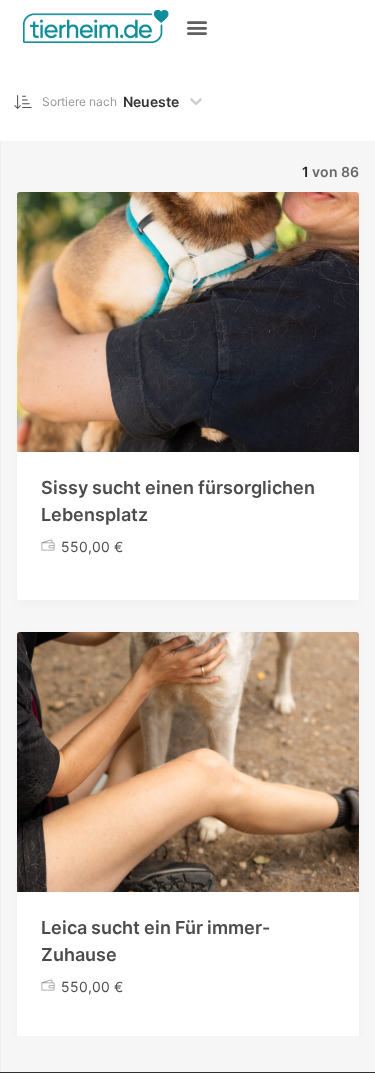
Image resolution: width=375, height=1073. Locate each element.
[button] (196, 26)
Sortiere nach (79, 101)
